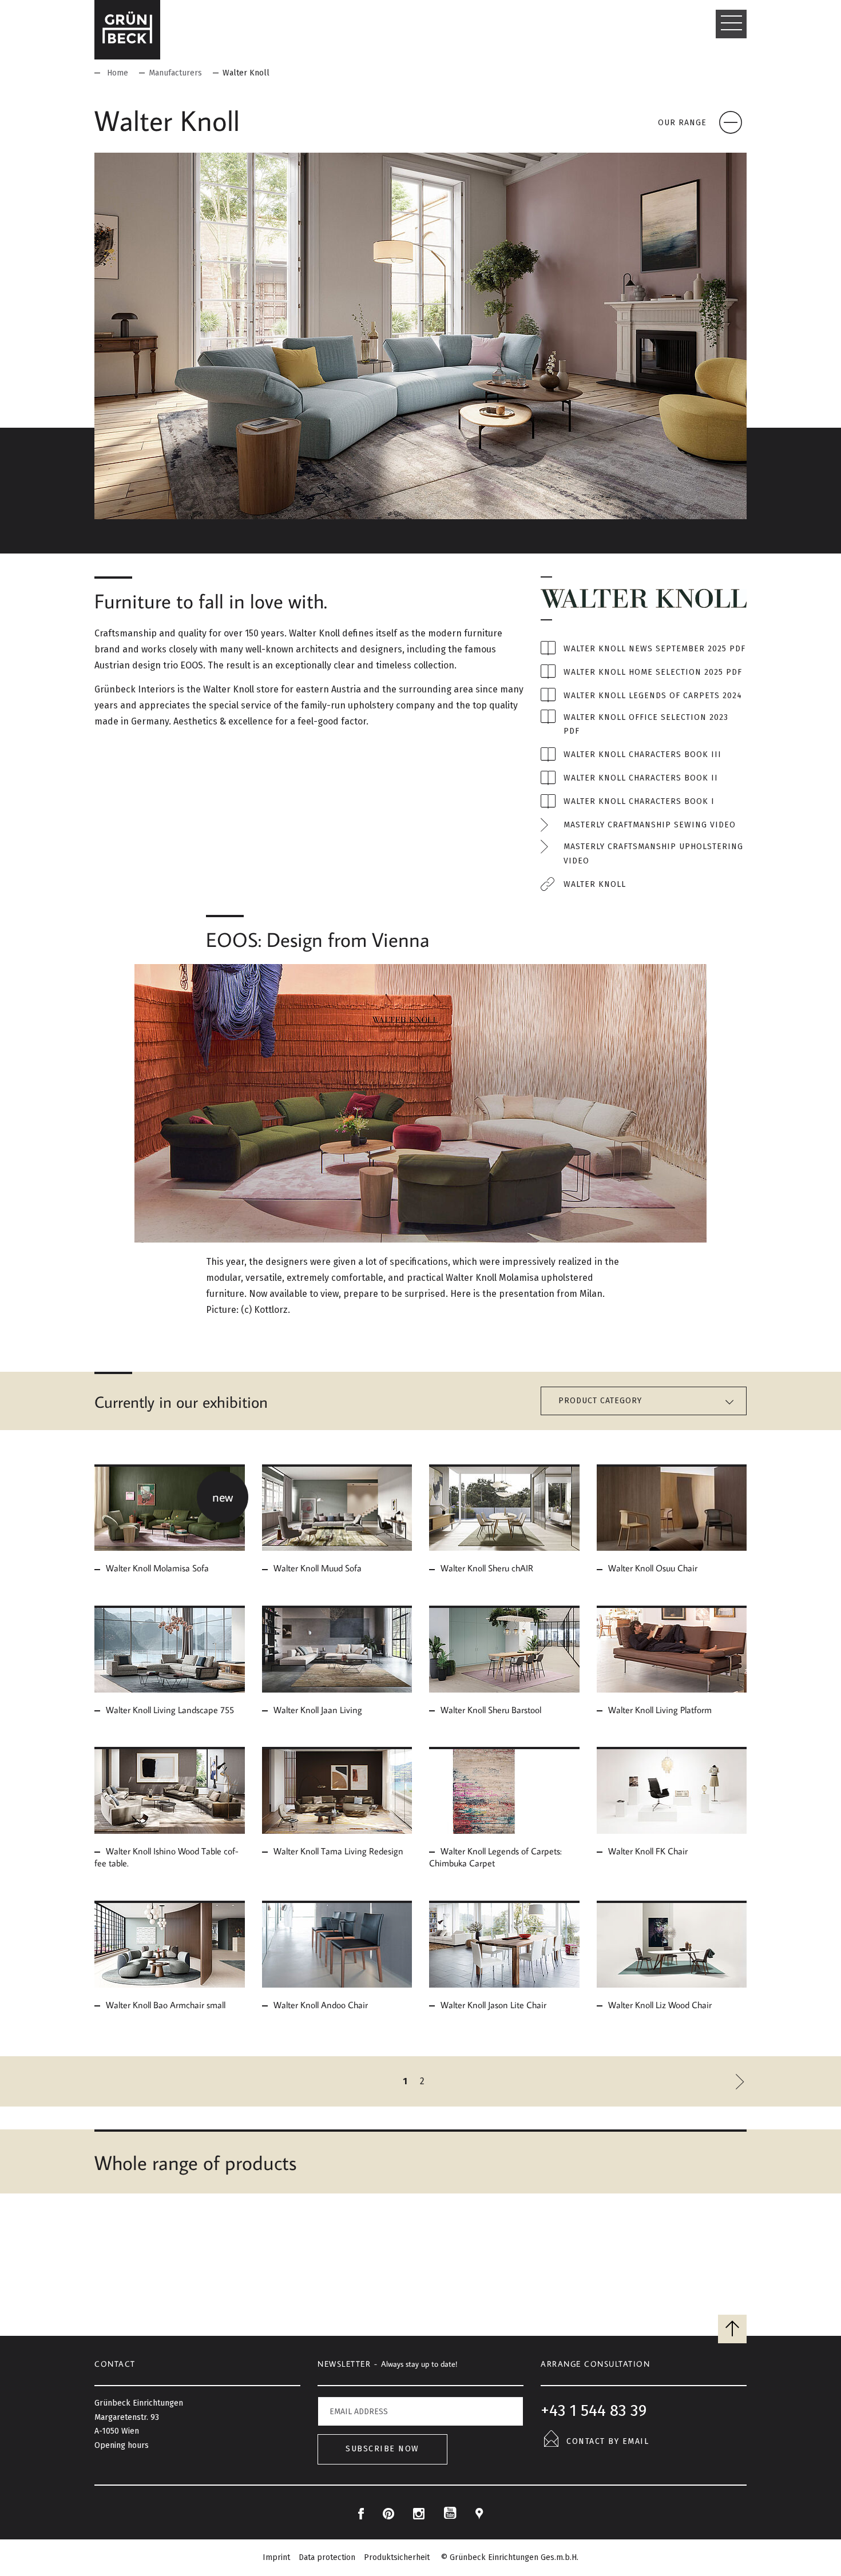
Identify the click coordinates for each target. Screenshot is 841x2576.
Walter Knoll (595, 884)
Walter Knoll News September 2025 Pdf (654, 649)
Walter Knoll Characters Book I (639, 801)
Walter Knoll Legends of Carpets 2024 (653, 696)
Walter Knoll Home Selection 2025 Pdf (653, 672)
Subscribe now (382, 2449)
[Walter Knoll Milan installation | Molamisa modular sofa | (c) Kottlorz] (420, 1103)
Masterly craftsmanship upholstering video (653, 854)
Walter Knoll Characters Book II (641, 778)
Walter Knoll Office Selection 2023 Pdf (646, 724)
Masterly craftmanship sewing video (650, 825)
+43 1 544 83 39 (594, 2410)
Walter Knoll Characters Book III (642, 755)
